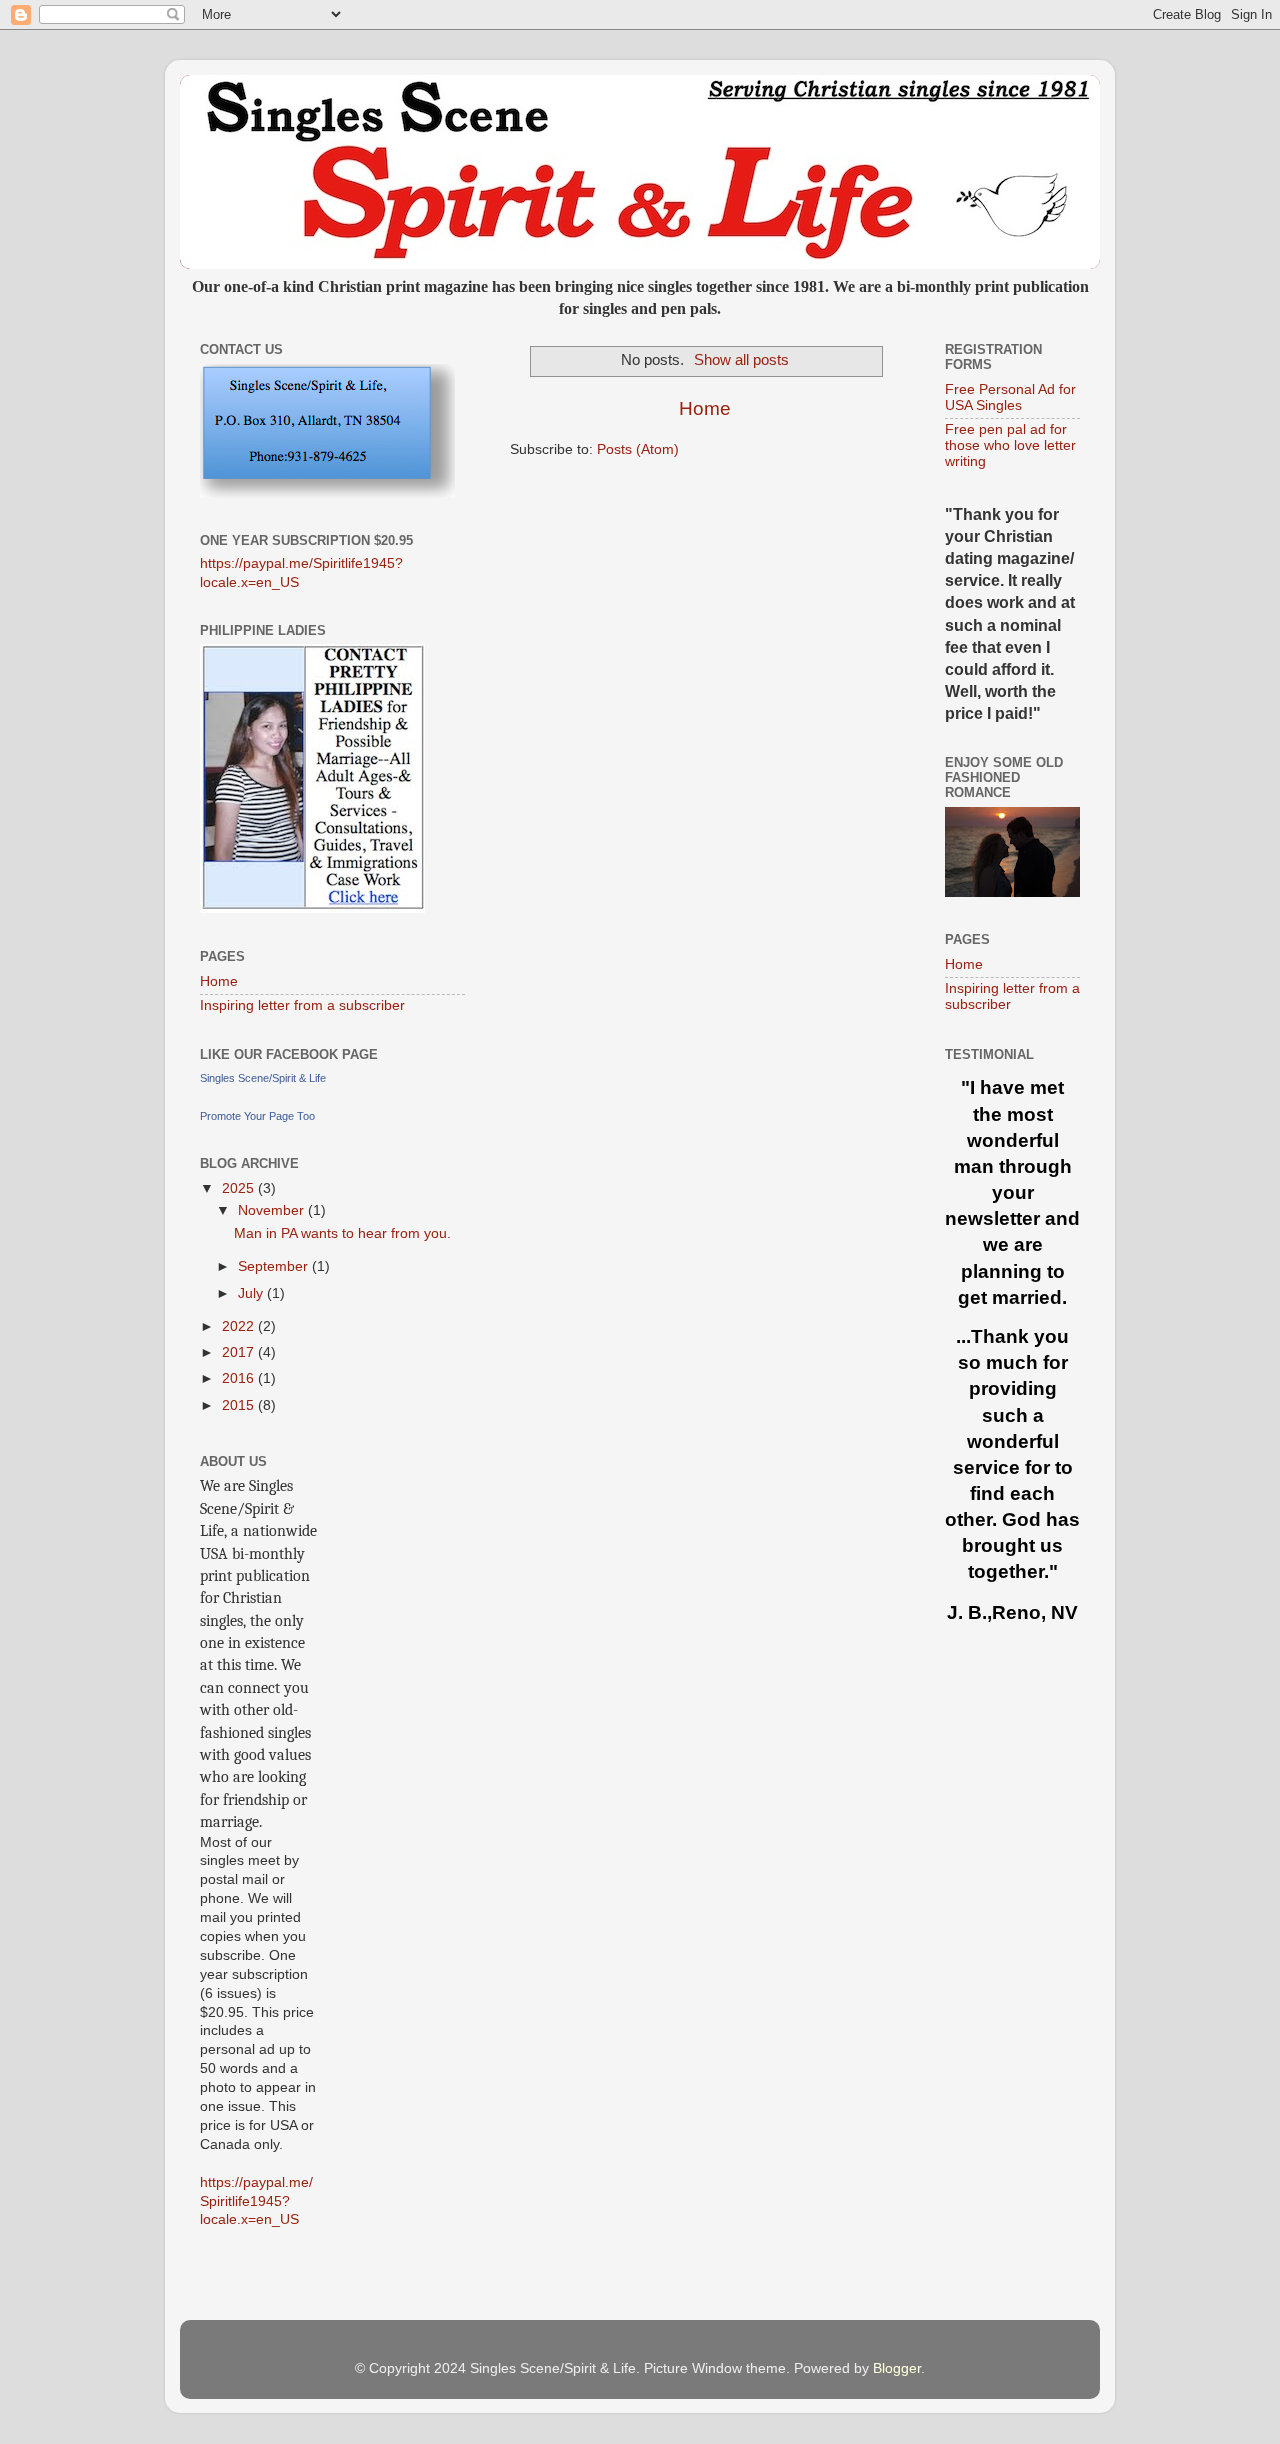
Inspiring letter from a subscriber (302, 1005)
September (275, 1266)
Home (705, 408)
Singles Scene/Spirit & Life (263, 1078)
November (273, 1210)
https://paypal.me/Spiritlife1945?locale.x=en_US (256, 2201)
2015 (240, 1405)
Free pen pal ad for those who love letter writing (1010, 445)
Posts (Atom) (638, 449)
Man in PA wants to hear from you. (342, 1233)
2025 (240, 1188)
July (252, 1293)
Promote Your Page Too (257, 1116)
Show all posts (741, 360)
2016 (240, 1378)
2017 (240, 1352)
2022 (240, 1326)
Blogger (897, 2368)
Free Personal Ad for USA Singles (1010, 397)
